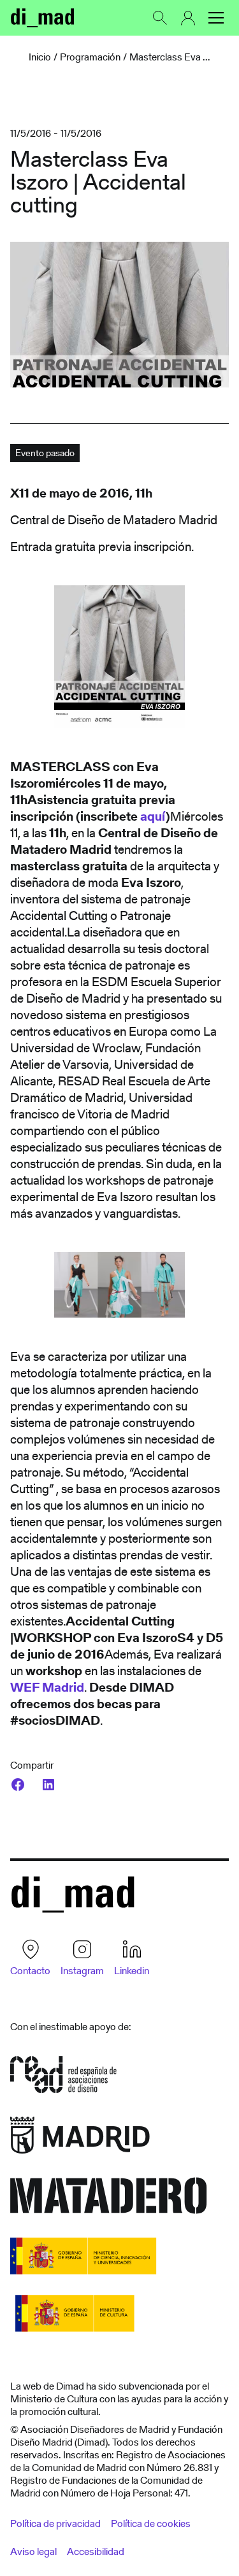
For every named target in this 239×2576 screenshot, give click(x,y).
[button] (216, 18)
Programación (90, 57)
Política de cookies (151, 2524)
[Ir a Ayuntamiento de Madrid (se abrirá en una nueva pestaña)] (80, 2139)
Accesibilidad (96, 2552)
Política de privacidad (55, 2524)
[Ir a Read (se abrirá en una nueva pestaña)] (63, 2079)
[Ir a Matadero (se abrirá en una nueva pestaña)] (109, 2200)
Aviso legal (33, 2552)
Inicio (40, 57)
